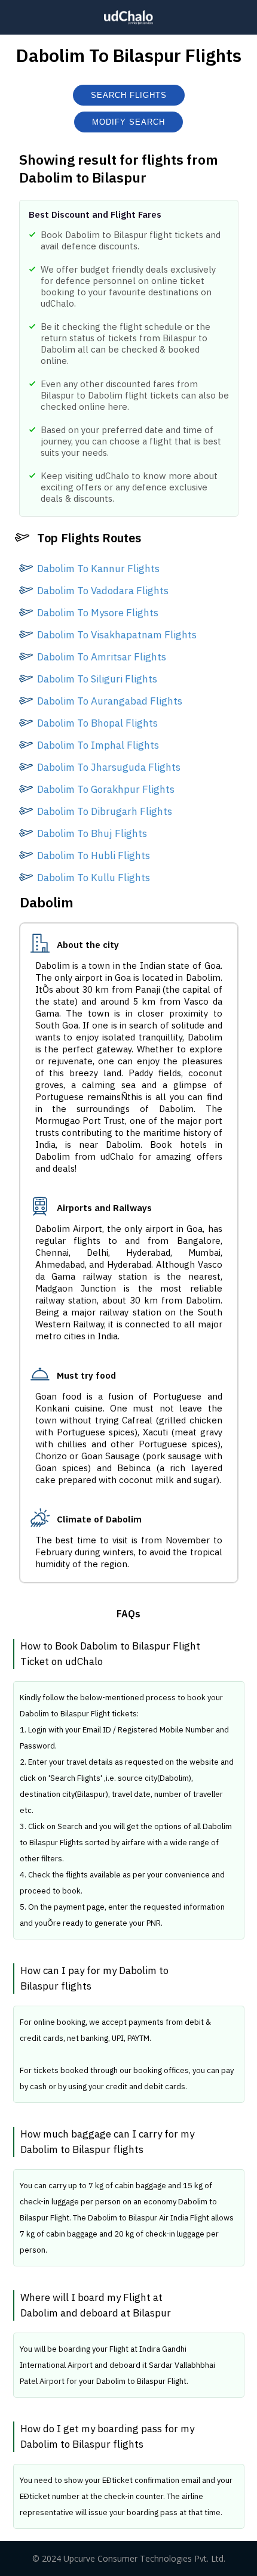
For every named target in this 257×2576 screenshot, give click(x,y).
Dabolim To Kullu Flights (94, 878)
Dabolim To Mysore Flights (98, 613)
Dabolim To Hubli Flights (94, 855)
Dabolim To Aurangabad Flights (110, 701)
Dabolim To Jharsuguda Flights (109, 767)
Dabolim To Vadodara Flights (103, 591)
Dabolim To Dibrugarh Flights (105, 811)
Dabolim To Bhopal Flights (97, 723)
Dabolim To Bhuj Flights (92, 833)
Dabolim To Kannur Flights (98, 569)
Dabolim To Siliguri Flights (97, 679)
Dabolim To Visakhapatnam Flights (117, 635)
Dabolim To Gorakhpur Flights (106, 789)
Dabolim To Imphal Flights (98, 745)
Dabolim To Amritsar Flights (102, 657)
